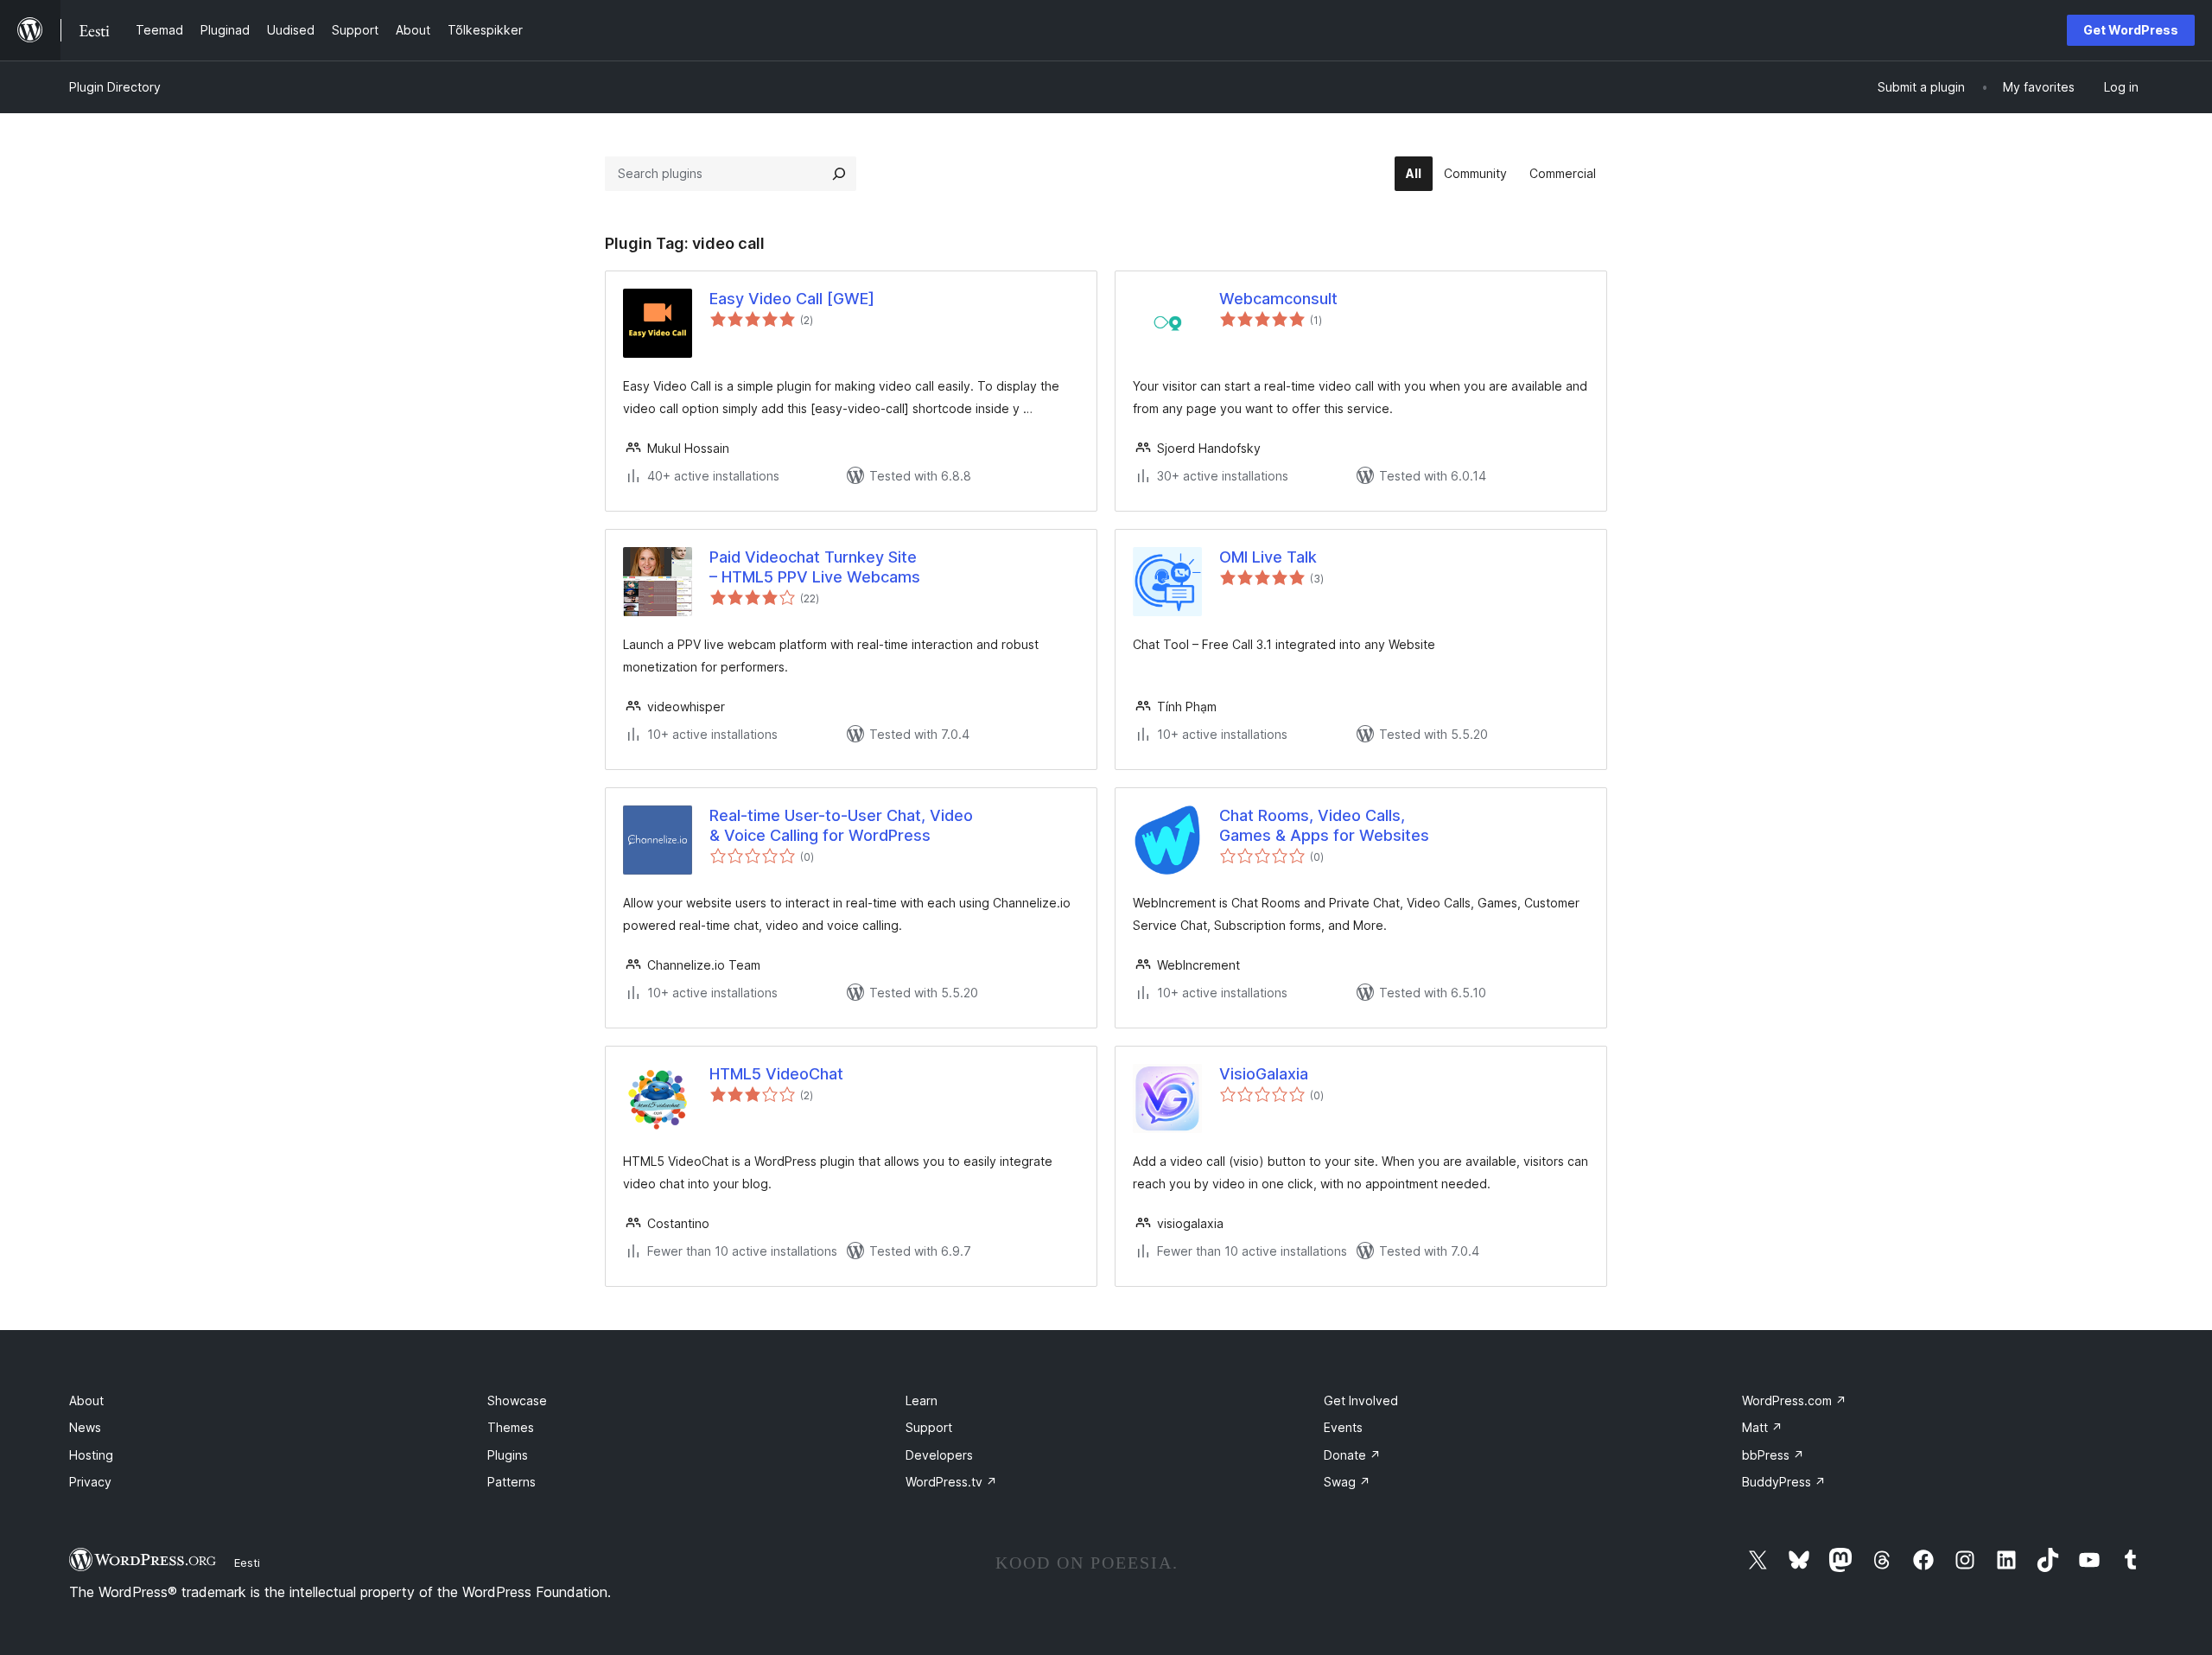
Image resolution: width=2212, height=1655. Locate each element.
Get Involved (1361, 1400)
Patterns (512, 1482)
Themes (511, 1427)
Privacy (90, 1482)
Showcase (517, 1400)
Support (929, 1427)
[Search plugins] (839, 174)
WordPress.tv (951, 1482)
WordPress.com (1794, 1400)
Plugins (508, 1455)
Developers (939, 1455)
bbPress (1773, 1455)
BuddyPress (1784, 1482)
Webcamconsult (1278, 299)
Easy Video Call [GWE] (792, 299)
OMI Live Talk (1268, 557)
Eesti (247, 1563)
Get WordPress (2131, 30)
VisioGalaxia (1264, 1074)
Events (1343, 1427)
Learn (922, 1400)
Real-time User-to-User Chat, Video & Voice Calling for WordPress (841, 825)
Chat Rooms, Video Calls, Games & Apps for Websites (1324, 825)
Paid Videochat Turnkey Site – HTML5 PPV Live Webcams (815, 567)
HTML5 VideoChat (776, 1074)
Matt (1762, 1427)
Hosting (91, 1455)
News (85, 1427)
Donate (1352, 1455)
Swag (1347, 1482)
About (86, 1400)
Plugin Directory (115, 87)
